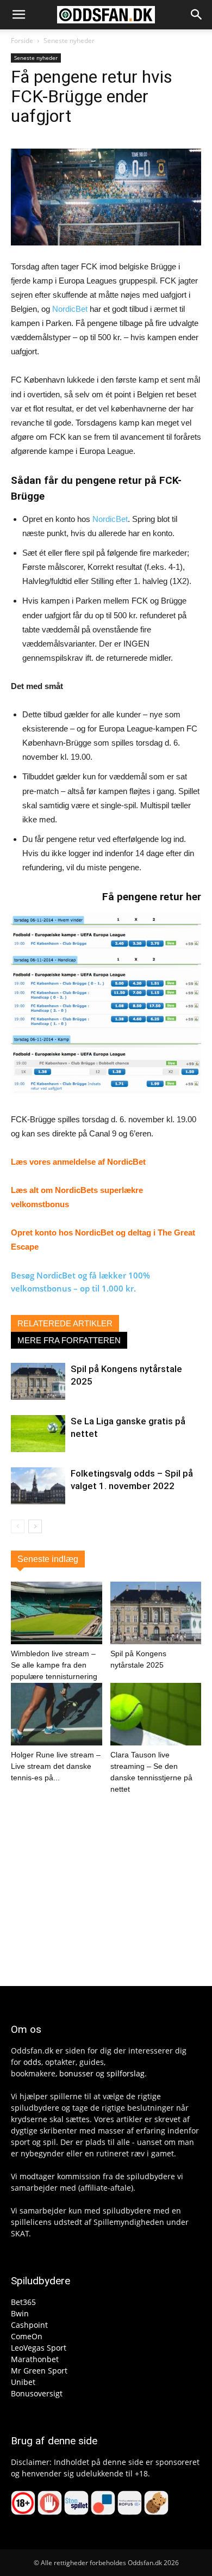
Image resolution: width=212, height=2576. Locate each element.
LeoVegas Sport (39, 2348)
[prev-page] (18, 1526)
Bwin (20, 2313)
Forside (22, 41)
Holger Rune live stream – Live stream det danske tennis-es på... (56, 1766)
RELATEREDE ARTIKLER (65, 1323)
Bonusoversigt (37, 2393)
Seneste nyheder (69, 41)
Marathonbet (35, 2359)
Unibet (23, 2382)
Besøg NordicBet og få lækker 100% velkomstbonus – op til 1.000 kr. (80, 1282)
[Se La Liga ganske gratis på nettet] (38, 1434)
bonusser (76, 2073)
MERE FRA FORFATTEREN (69, 1340)
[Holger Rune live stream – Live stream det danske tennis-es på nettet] (57, 1714)
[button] (18, 15)
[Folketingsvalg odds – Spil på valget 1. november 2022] (38, 1486)
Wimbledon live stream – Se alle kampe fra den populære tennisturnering (54, 1665)
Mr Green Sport (39, 2371)
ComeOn (27, 2336)
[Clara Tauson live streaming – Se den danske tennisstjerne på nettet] (156, 1714)
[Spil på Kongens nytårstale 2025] (38, 1382)
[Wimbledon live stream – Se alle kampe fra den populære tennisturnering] (57, 1613)
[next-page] (35, 1526)
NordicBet (70, 309)
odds (32, 2062)
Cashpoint (29, 2325)
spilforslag (126, 2073)
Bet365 (23, 2302)
